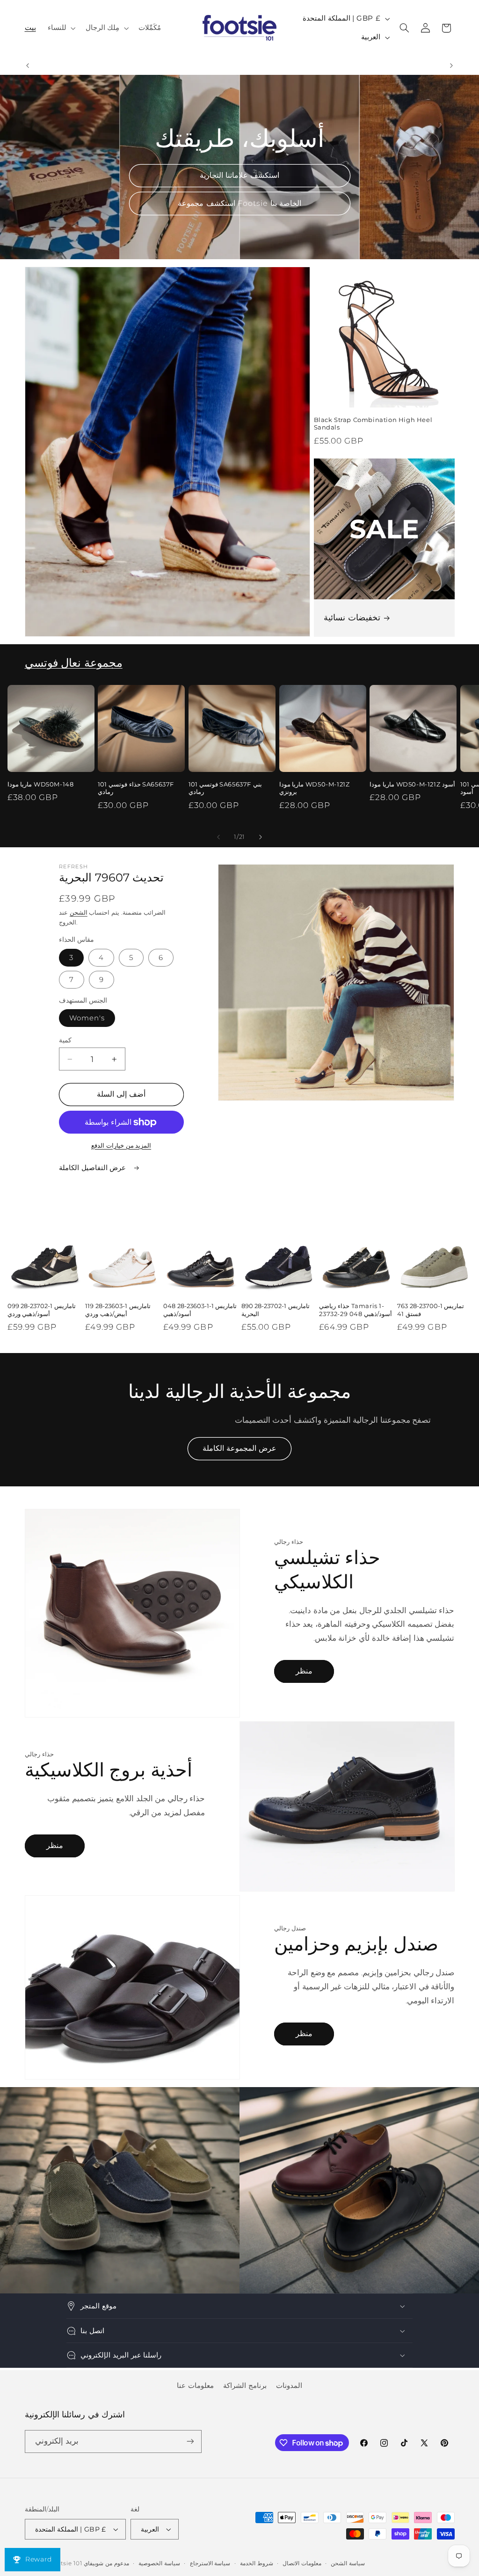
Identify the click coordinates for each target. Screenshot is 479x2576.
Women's (87, 1018)
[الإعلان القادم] (451, 65)
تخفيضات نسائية (352, 618)
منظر (304, 1671)
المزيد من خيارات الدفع (121, 1146)
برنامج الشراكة (245, 2386)
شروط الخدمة (257, 2563)
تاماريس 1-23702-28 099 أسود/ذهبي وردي (42, 1310)
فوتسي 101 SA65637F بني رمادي (225, 788)
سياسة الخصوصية (159, 2563)
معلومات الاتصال (302, 2563)
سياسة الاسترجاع (210, 2563)
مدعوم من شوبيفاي (106, 2563)
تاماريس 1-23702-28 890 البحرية (276, 1310)
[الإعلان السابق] (28, 65)
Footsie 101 (65, 2563)
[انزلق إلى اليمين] (261, 837)
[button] (61, 28)
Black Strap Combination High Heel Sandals (373, 424)
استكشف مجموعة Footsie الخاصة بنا (239, 203)
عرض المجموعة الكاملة (239, 1448)
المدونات (289, 2386)
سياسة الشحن (348, 2563)
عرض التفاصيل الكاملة (94, 1168)
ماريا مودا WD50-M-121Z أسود (412, 784)
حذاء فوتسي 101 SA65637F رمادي (136, 788)
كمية (65, 1040)
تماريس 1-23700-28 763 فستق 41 (431, 1310)
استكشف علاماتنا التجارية (239, 175)
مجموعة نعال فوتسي (74, 663)
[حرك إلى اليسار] (218, 837)
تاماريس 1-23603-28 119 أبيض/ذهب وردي (118, 1310)
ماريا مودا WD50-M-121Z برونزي (315, 788)
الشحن (79, 913)
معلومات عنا (195, 2386)
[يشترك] (190, 2441)
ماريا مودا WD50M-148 (41, 784)
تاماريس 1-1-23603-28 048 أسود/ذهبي (200, 1310)
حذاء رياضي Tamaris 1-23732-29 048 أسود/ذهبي (356, 1310)
